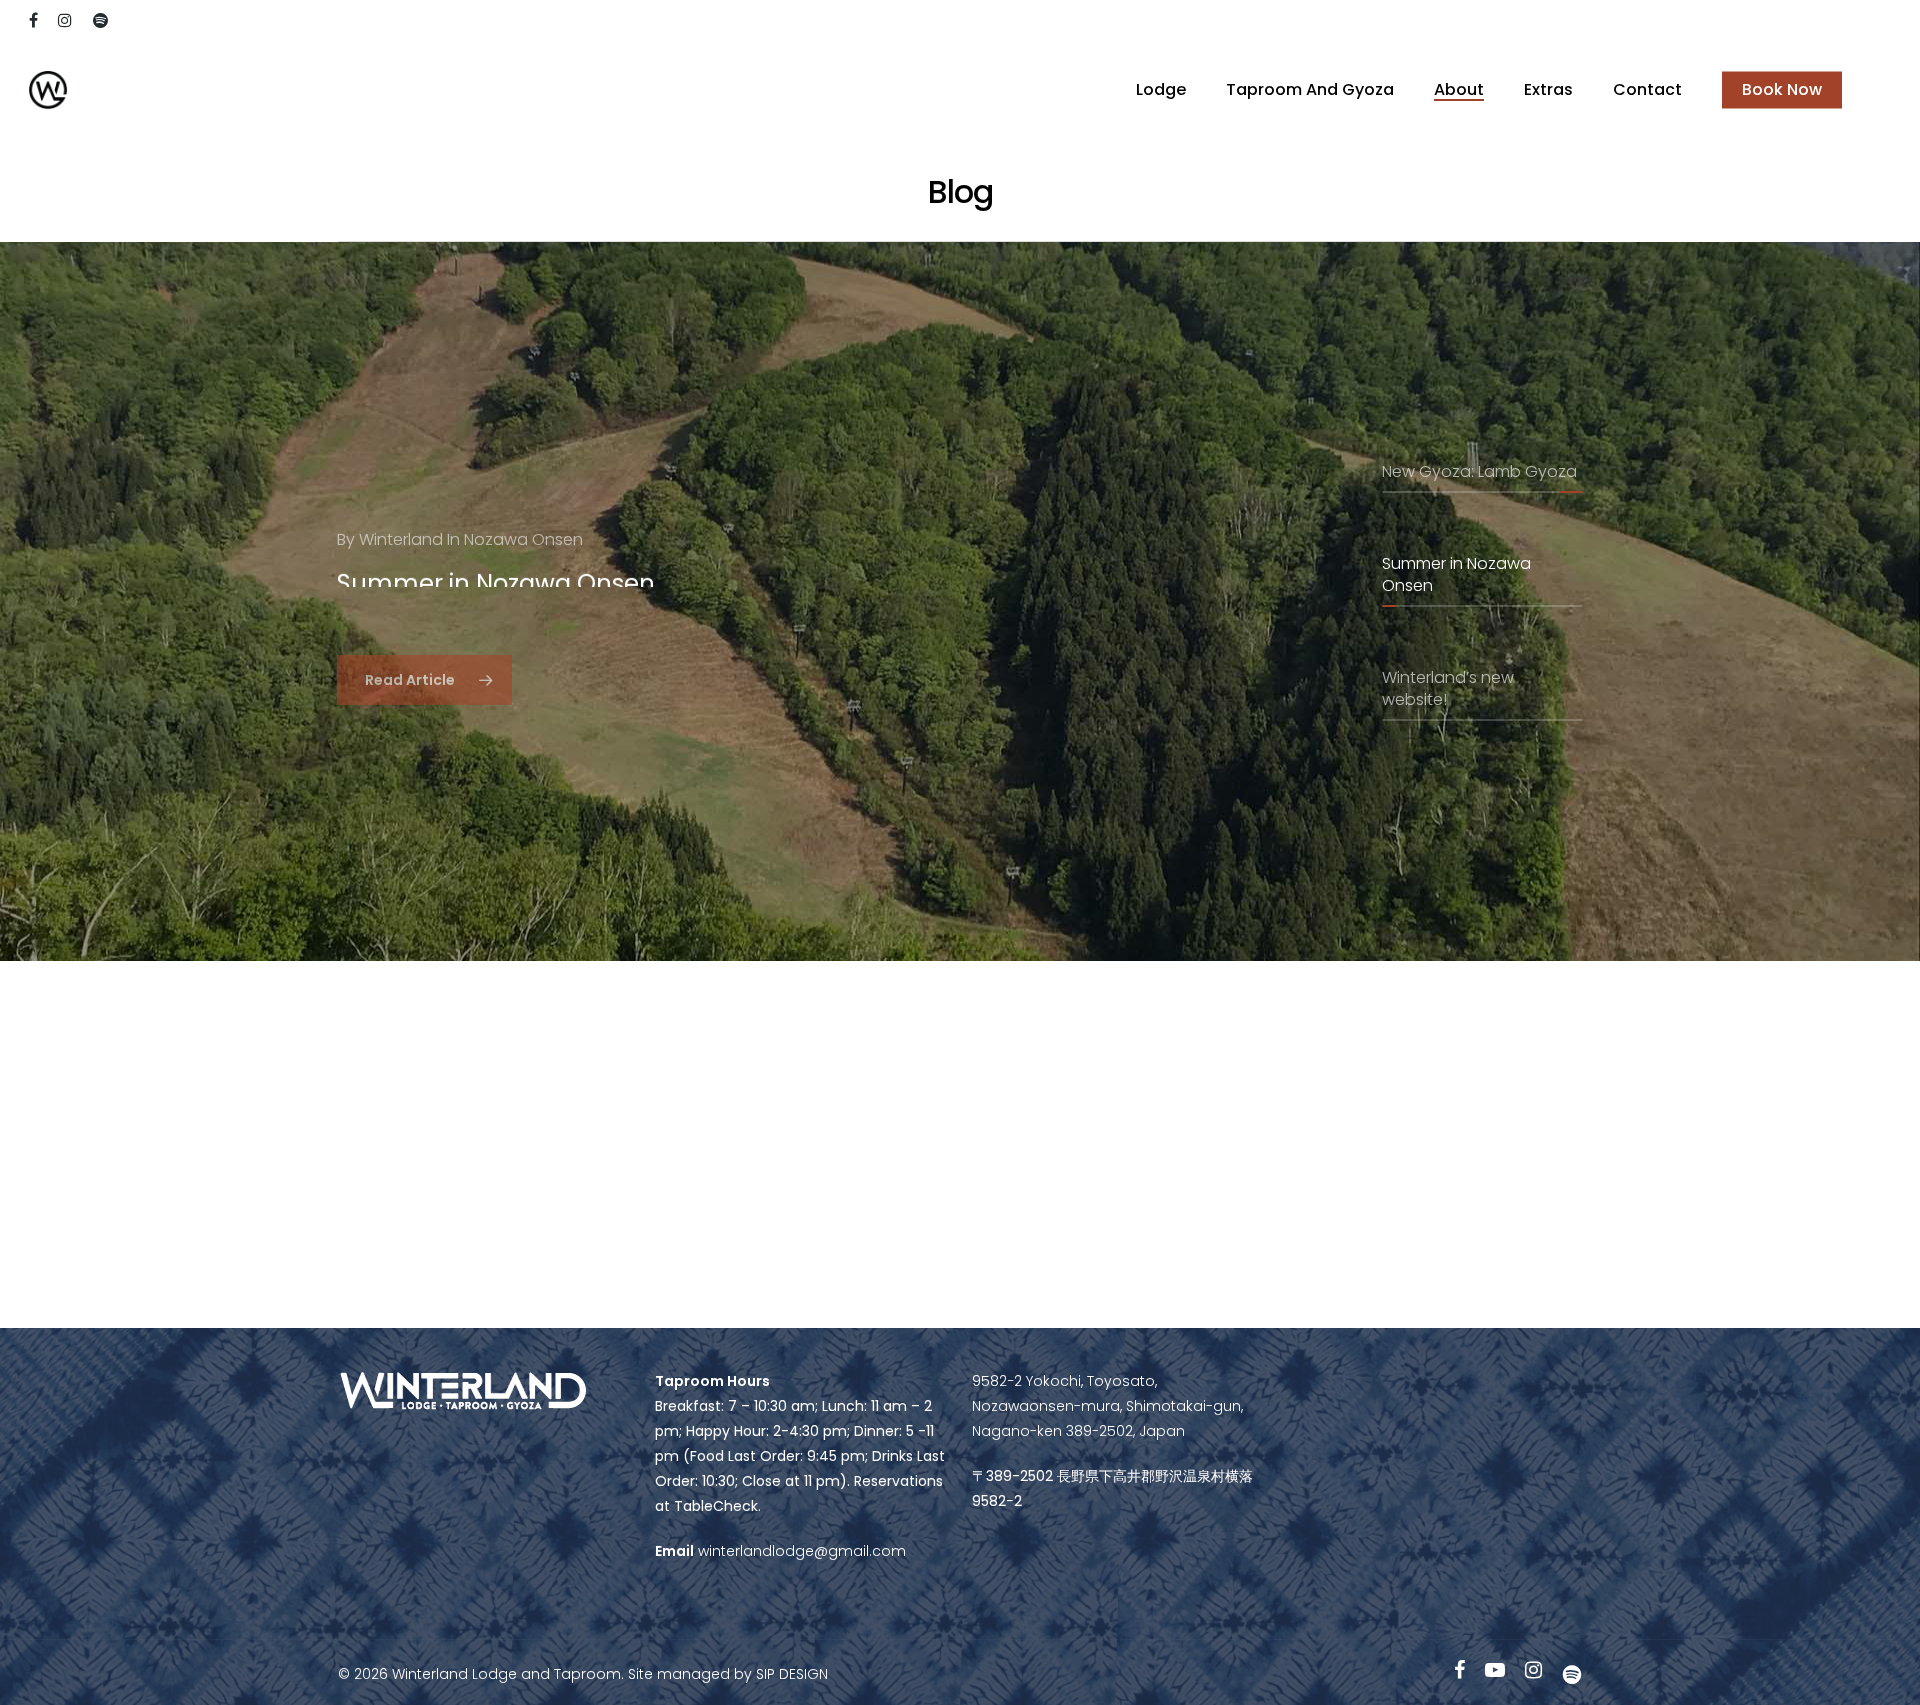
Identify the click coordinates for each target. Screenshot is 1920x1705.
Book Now (1782, 90)
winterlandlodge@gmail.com (800, 1551)
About (1459, 90)
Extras (1548, 90)
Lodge (1161, 90)
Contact (1647, 90)
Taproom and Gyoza (1310, 90)
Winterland (401, 523)
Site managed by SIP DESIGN (728, 1674)
